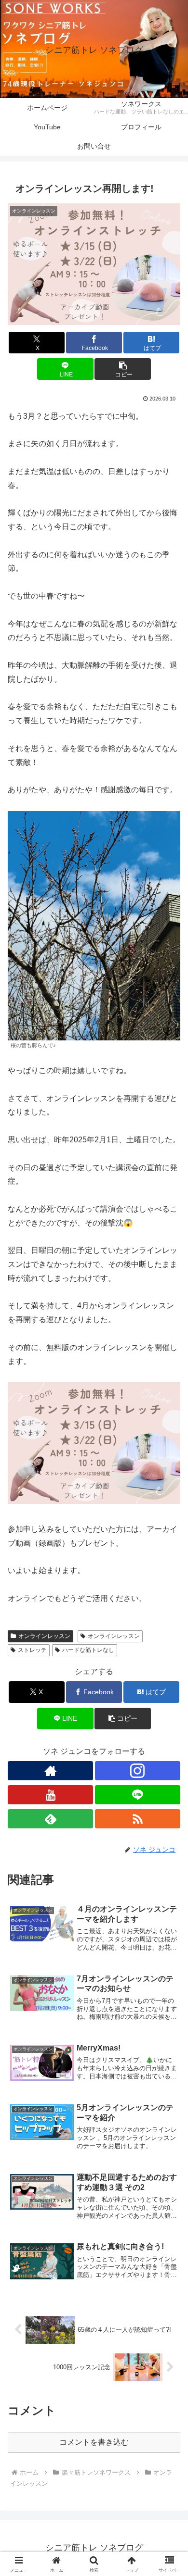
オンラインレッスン (44, 1636)
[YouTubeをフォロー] (50, 1795)
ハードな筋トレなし (88, 1650)
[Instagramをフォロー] (138, 1771)
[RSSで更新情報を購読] (138, 1819)
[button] (122, 369)
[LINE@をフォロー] (138, 1795)
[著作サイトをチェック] (50, 1771)
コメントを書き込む (94, 2442)
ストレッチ (32, 1650)
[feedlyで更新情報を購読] (50, 1819)
